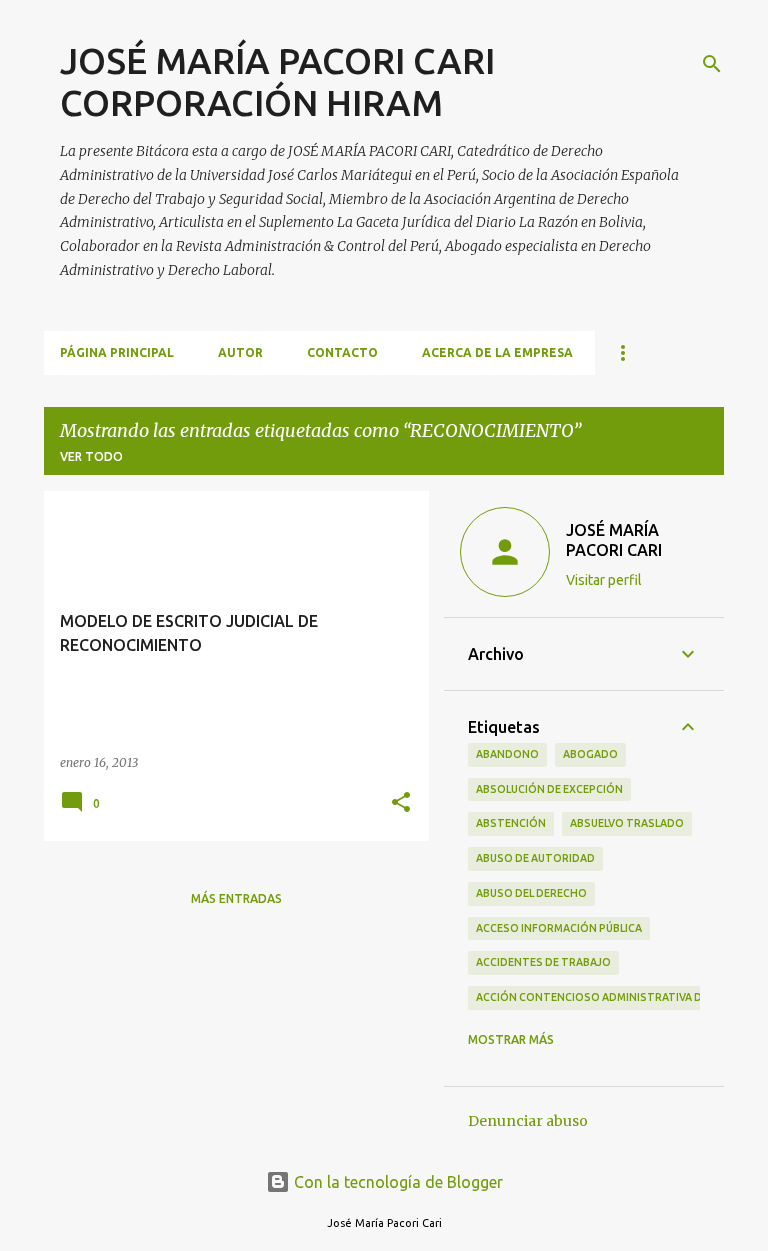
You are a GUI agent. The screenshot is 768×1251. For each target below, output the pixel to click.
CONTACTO (342, 352)
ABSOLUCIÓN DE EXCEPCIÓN (549, 789)
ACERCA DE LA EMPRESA (497, 352)
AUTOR (240, 352)
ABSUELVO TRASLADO (627, 823)
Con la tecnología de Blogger (396, 1182)
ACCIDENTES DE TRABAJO (543, 962)
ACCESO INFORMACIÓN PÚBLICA (559, 928)
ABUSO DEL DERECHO (531, 893)
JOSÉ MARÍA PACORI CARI (614, 540)
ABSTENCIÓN (511, 823)
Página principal (117, 352)
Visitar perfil (604, 580)
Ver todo (91, 456)
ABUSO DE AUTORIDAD (535, 858)
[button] (401, 803)
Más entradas (236, 898)
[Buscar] (712, 64)
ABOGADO (590, 754)
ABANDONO (507, 754)
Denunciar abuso (528, 1121)
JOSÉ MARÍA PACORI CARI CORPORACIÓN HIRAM (277, 81)
